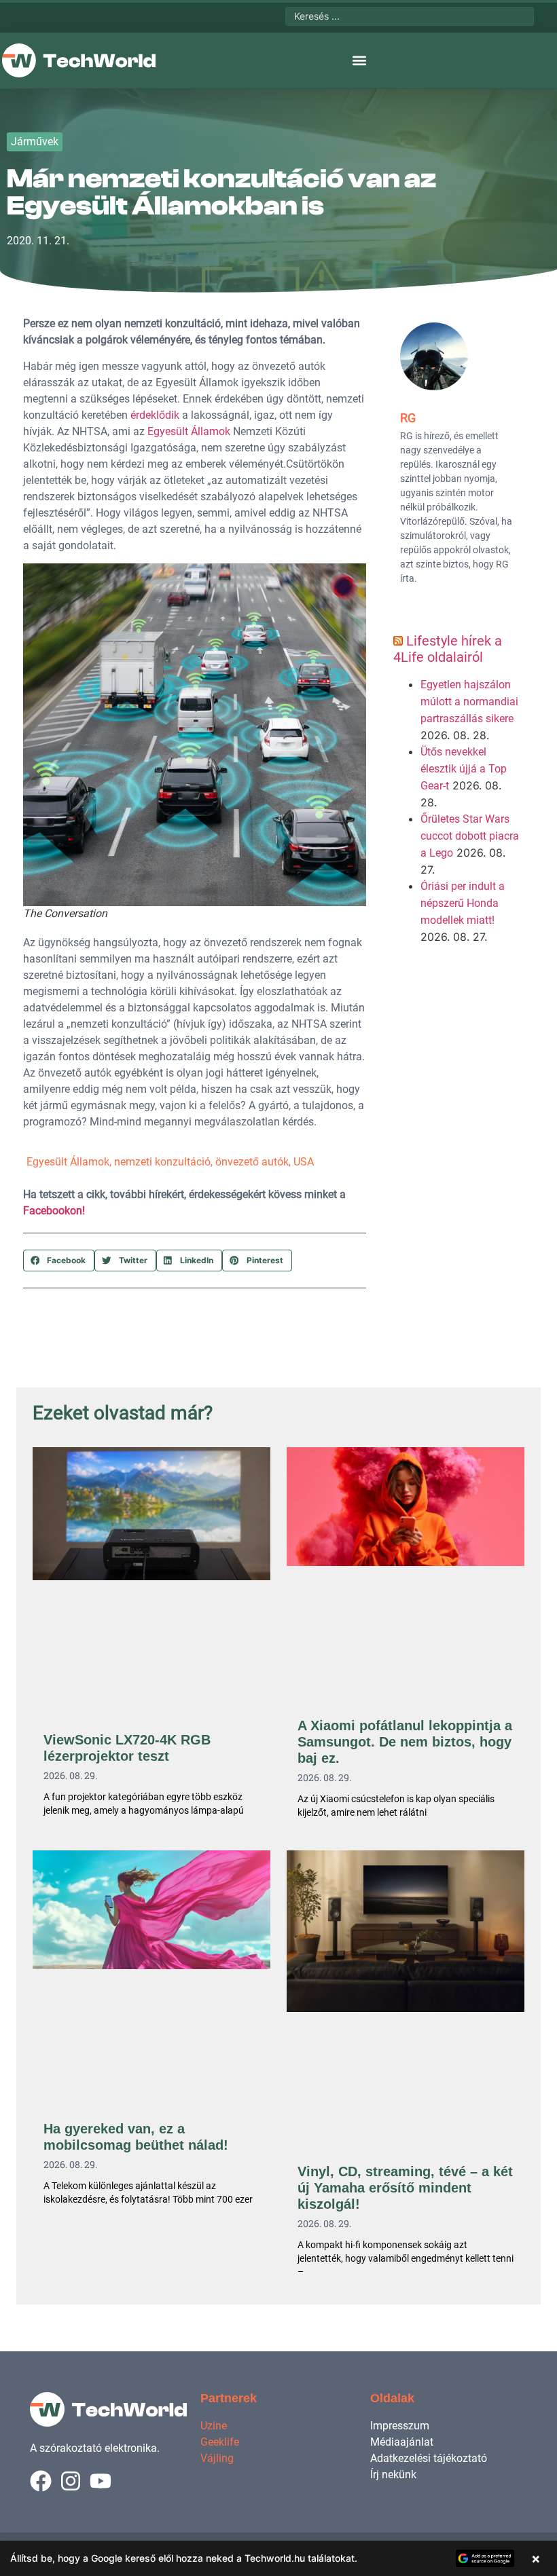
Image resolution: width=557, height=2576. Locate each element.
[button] (359, 61)
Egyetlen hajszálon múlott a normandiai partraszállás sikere (469, 702)
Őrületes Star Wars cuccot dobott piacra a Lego (470, 836)
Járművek (35, 142)
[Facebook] (41, 2481)
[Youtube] (101, 2481)
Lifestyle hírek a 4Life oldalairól (448, 649)
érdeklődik (155, 415)
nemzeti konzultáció (162, 1162)
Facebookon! (54, 1211)
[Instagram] (71, 2481)
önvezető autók (252, 1162)
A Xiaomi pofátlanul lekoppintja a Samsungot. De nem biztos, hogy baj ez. (405, 1742)
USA (304, 1162)
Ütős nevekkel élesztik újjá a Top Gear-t (464, 769)
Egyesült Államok (189, 431)
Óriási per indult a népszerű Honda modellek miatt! (463, 903)
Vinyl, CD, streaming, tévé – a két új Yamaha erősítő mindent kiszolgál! (405, 2188)
